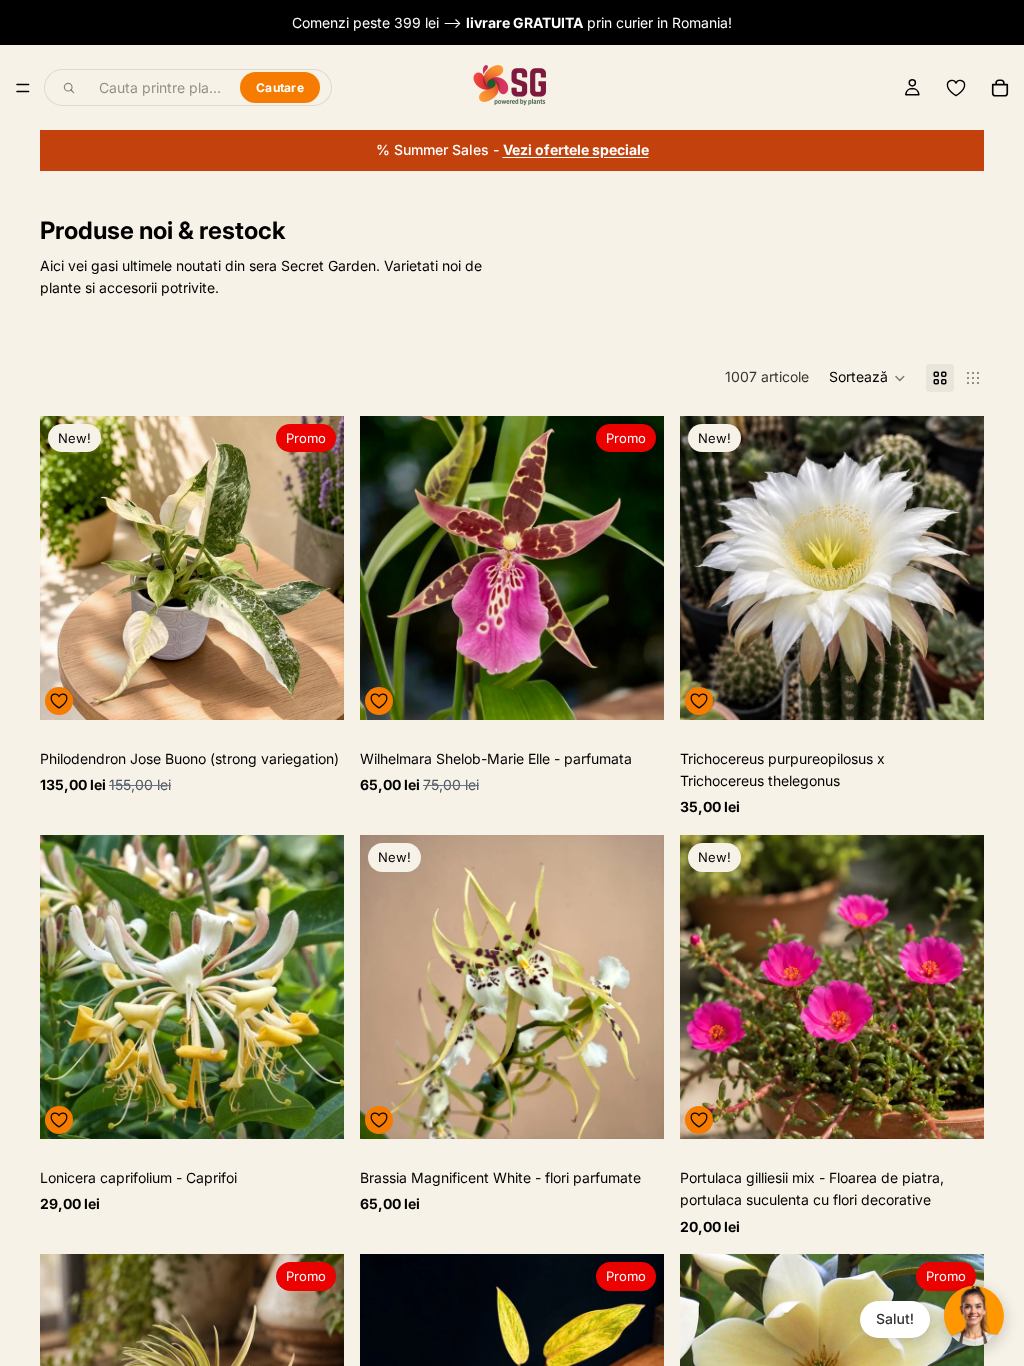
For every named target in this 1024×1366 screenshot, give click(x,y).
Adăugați (330, 688)
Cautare (280, 87)
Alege (650, 688)
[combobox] (158, 88)
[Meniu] (23, 88)
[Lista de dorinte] (956, 88)
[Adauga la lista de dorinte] (59, 701)
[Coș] (1000, 88)
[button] (867, 378)
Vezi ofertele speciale (576, 149)
